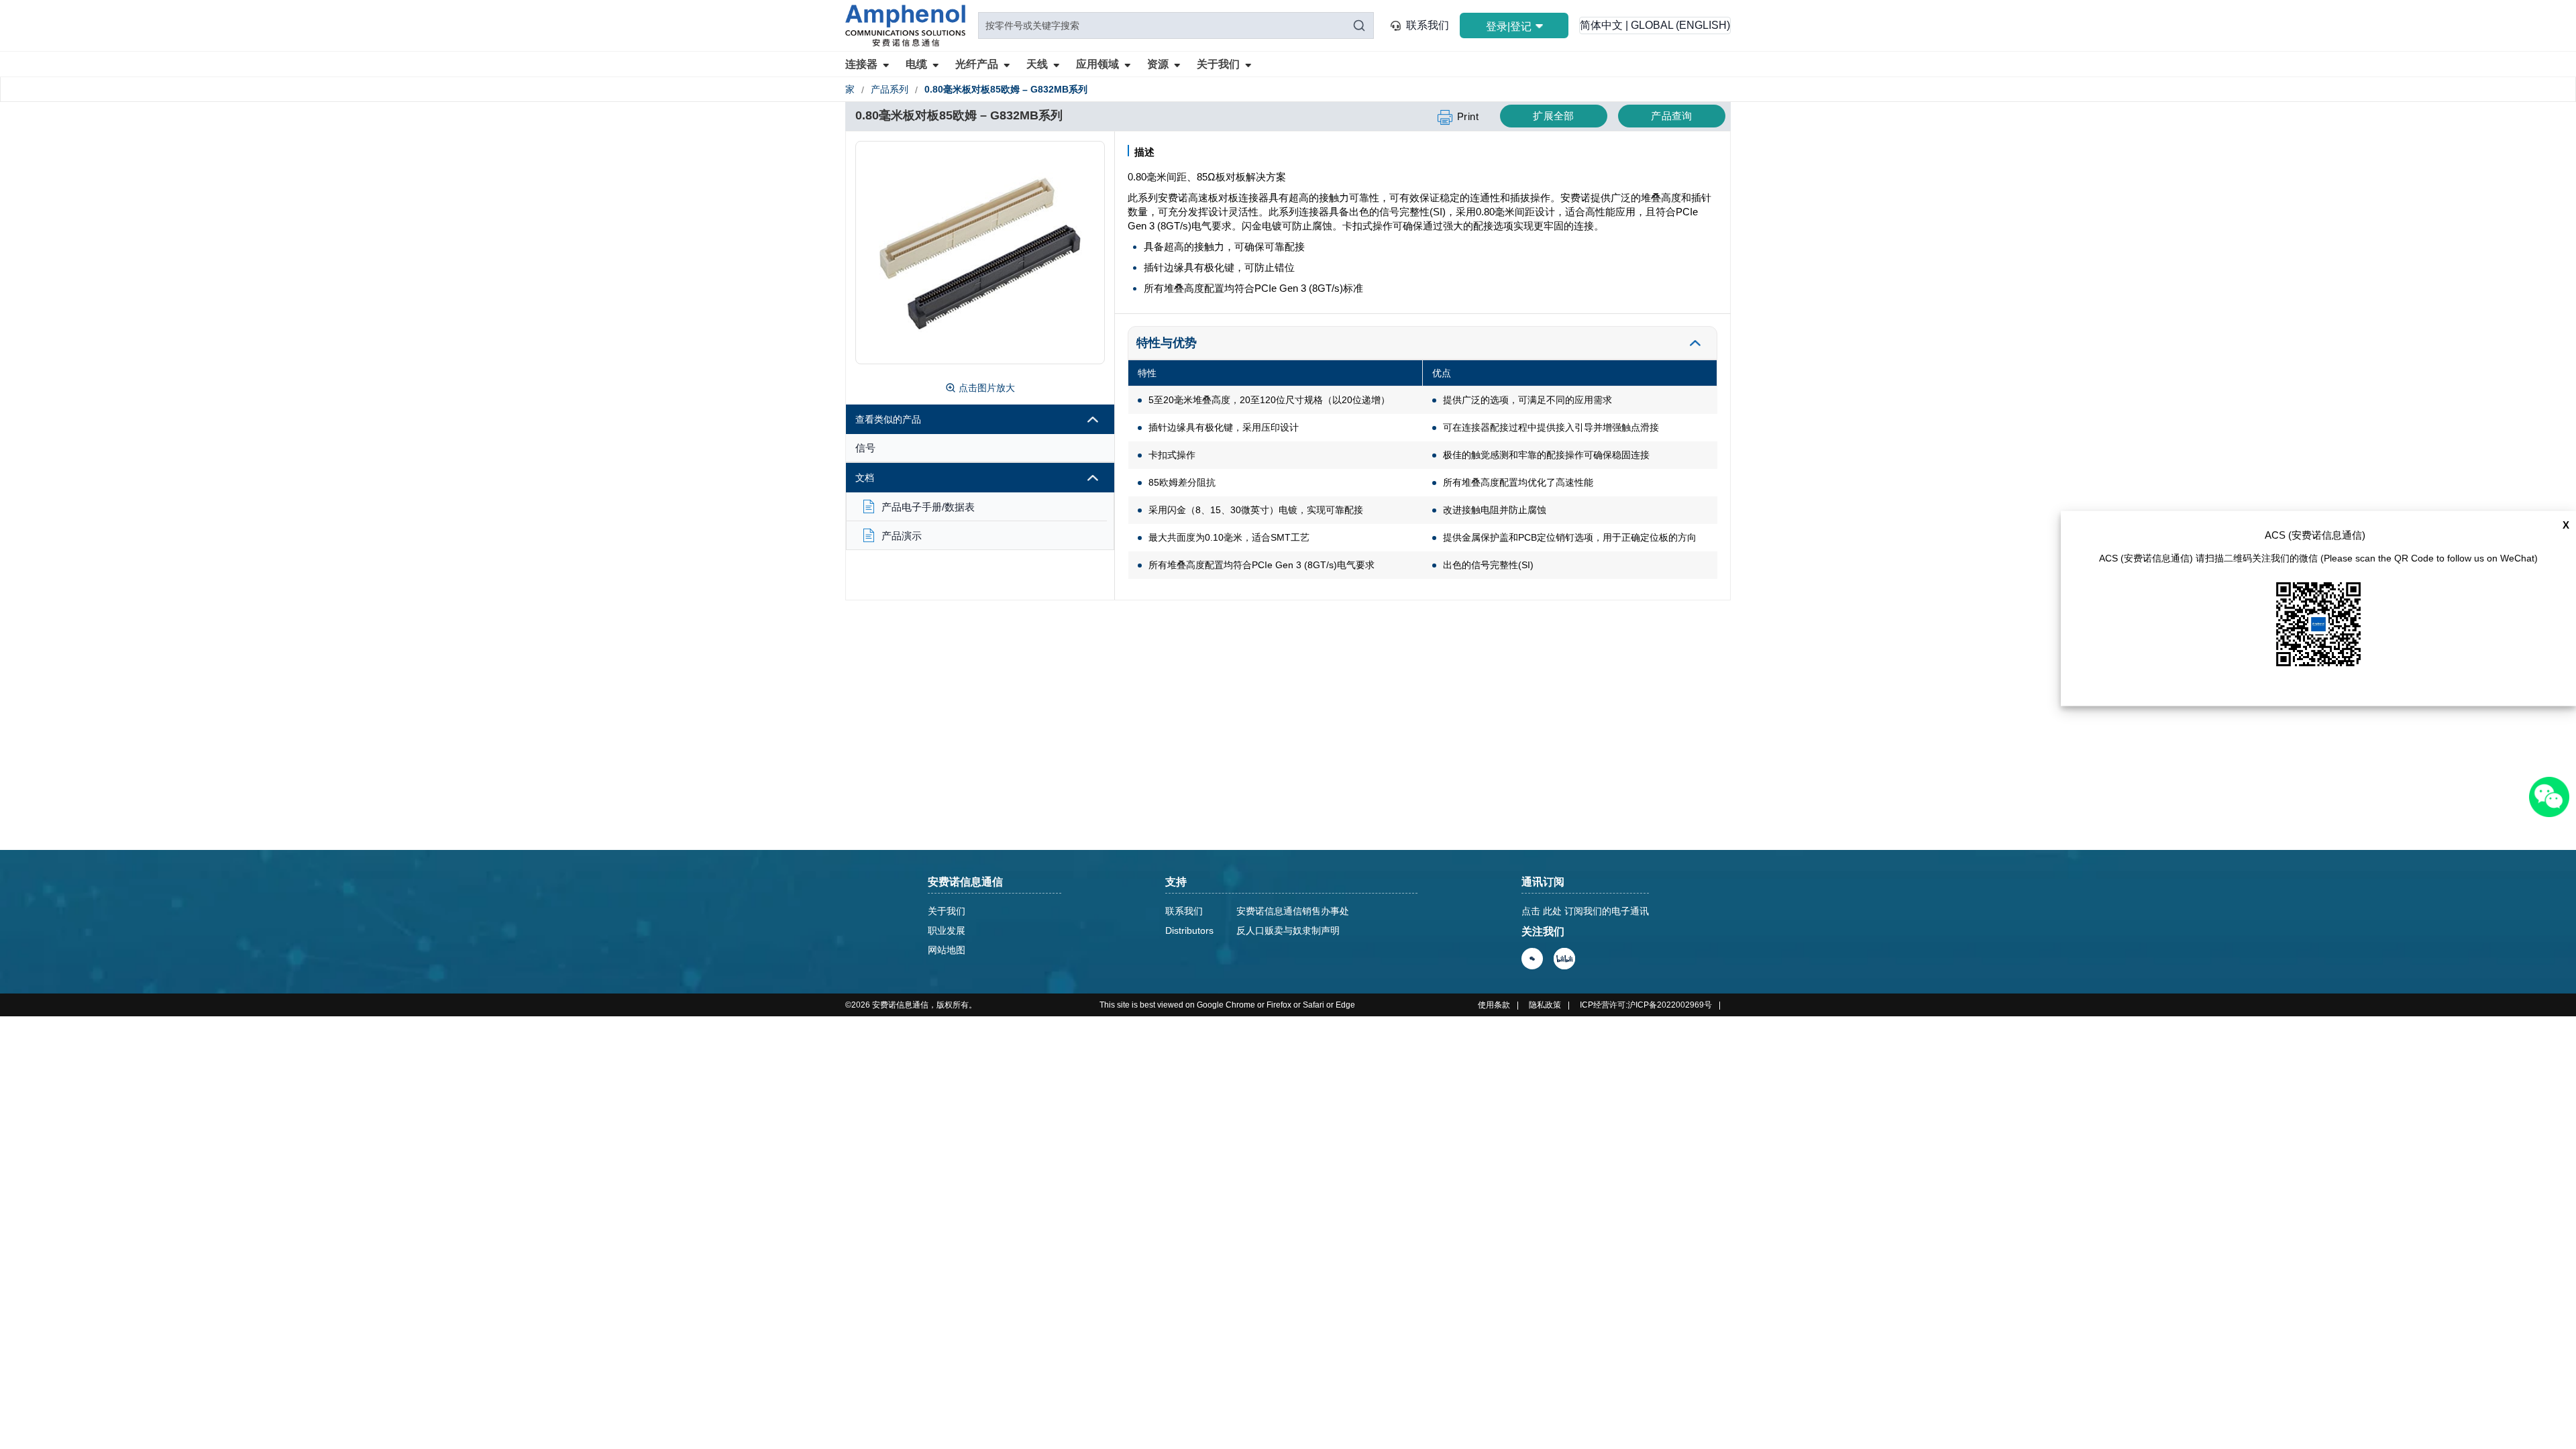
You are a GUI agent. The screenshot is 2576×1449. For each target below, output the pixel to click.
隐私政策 (1545, 1005)
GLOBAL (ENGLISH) (1680, 25)
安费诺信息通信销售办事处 (1293, 911)
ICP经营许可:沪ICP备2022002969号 (1646, 1005)
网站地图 (947, 950)
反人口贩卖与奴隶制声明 (1288, 930)
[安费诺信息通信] (905, 25)
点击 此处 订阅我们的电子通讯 (1585, 911)
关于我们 (947, 911)
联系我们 (1428, 25)
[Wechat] (1532, 959)
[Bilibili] (1564, 959)
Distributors (1189, 930)
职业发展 (947, 930)
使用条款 (1494, 1005)
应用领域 (1097, 64)
